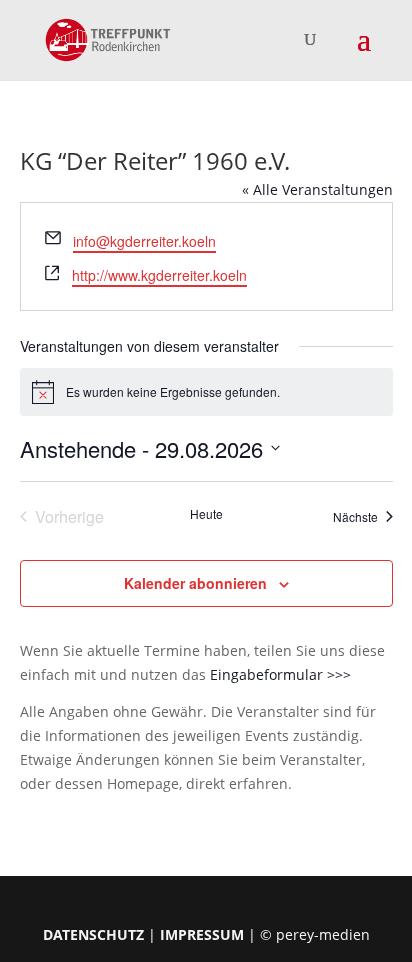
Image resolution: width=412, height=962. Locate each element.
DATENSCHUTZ (93, 934)
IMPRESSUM (202, 934)
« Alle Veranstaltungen (317, 189)
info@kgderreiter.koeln (144, 241)
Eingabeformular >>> (280, 674)
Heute (206, 514)
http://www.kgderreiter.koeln (159, 275)
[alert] (206, 392)
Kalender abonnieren (195, 583)
